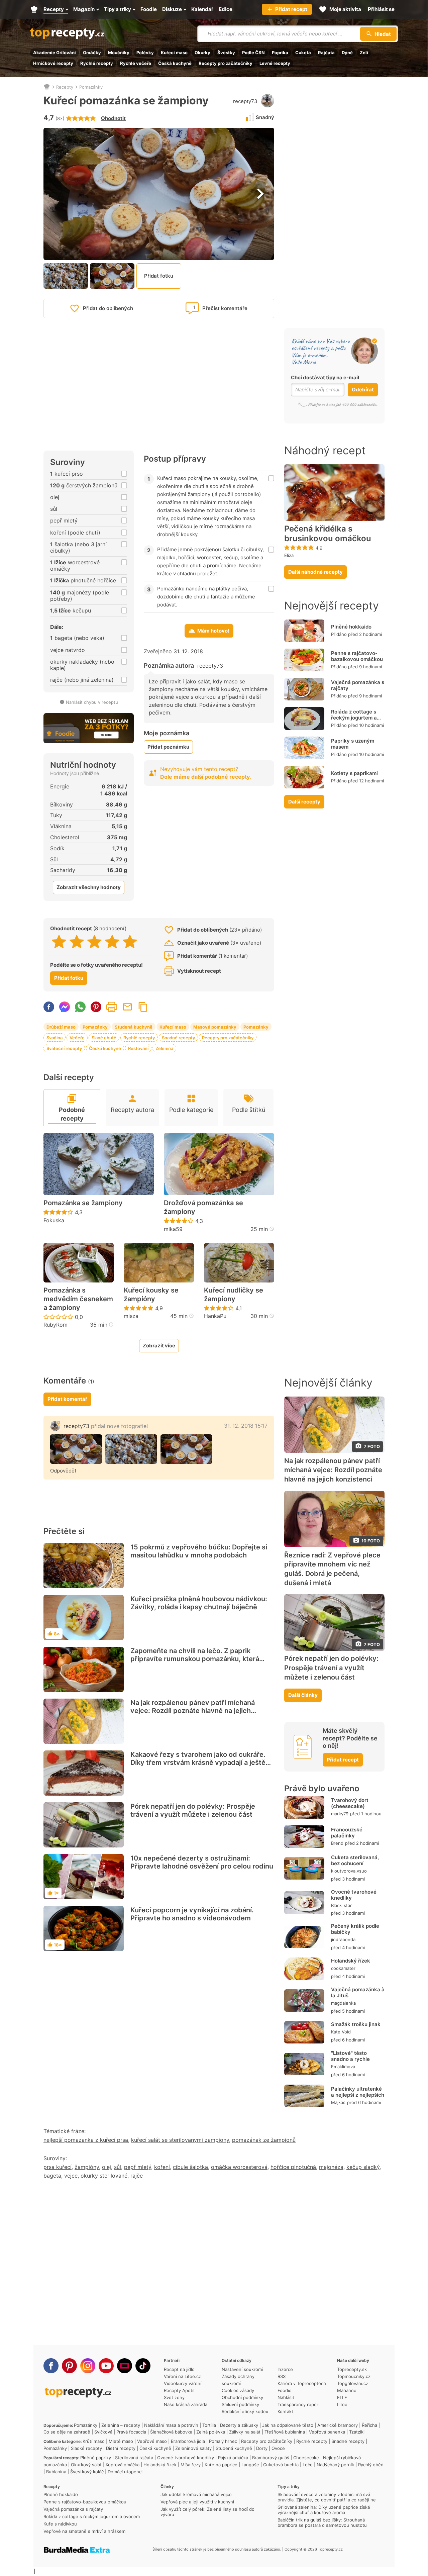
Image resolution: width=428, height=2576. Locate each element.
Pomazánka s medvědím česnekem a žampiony (78, 1299)
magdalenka (343, 2003)
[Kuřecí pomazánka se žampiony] (76, 1449)
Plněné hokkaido (351, 627)
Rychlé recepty (97, 63)
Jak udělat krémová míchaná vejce (196, 2494)
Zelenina (164, 1048)
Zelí (364, 53)
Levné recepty (275, 63)
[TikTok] (143, 2366)
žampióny (87, 2167)
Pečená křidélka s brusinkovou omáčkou (328, 534)
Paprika (280, 53)
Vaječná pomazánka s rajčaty (358, 685)
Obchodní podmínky (242, 2397)
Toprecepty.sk (352, 2369)
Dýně (347, 53)
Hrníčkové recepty (53, 63)
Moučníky (119, 53)
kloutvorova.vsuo (349, 1871)
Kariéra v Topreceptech (302, 2383)
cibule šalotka (190, 2167)
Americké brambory (338, 2425)
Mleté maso (121, 2441)
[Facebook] (51, 2366)
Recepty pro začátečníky (226, 63)
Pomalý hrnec (223, 2441)
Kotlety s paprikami (354, 773)
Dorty (262, 2448)
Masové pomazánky (215, 1027)
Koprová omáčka (123, 2465)
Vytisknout (112, 1007)
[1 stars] (59, 942)
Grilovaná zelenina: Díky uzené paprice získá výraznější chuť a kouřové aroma (324, 2510)
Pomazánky (91, 87)
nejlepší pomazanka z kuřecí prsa (86, 2140)
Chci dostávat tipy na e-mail (325, 377)
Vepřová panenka (327, 2432)
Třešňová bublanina (285, 2432)
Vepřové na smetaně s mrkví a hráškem (84, 2531)
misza (131, 1316)
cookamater (343, 1968)
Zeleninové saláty (193, 2448)
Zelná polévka (211, 2432)
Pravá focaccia (131, 2432)
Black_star (341, 1905)
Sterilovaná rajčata (134, 2458)
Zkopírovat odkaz (143, 1007)
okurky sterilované (104, 2176)
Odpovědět (63, 1471)
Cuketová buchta (281, 2465)
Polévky (145, 53)
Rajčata (326, 53)
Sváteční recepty (64, 1048)
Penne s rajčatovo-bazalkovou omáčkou (357, 656)
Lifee (342, 2404)
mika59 (173, 1229)
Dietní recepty (121, 2448)
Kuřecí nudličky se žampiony (234, 1295)
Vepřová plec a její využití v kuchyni (197, 2502)
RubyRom (56, 1325)
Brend (337, 1843)
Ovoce (278, 2448)
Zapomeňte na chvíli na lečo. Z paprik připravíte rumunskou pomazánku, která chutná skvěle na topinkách (195, 1659)
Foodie (285, 2390)
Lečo (308, 2465)
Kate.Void (341, 2032)
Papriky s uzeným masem (353, 744)
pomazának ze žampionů (264, 2140)
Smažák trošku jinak (356, 2024)
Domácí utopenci (125, 2472)
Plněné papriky (96, 2458)
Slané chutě (104, 1038)
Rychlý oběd (371, 2465)
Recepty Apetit (179, 2390)
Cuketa (303, 53)
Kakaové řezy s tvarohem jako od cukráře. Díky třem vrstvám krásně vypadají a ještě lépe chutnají (198, 1762)
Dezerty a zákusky (239, 2425)
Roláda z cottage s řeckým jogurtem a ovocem (354, 718)
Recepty (65, 87)
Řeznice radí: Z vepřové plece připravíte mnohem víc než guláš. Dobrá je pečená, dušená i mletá (332, 1569)
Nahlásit (286, 2397)
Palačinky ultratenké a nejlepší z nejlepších (358, 2092)
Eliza (289, 555)
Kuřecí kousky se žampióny (151, 1295)
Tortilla (209, 2425)
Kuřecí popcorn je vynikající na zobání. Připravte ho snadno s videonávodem (192, 1914)
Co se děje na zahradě (67, 2432)
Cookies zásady (238, 2390)
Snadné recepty (178, 1038)
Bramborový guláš (271, 2458)
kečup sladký (363, 2167)
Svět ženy (174, 2397)
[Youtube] (106, 2366)
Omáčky (92, 53)
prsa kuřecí (58, 2167)
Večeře (77, 1038)
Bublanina (56, 2472)
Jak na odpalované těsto (288, 2425)
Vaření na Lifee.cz (182, 2376)
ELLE (342, 2397)
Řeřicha (369, 2425)
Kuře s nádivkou (60, 2524)
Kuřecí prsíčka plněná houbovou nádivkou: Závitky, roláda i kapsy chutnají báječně (199, 1603)
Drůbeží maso (61, 1027)
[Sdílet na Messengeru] (65, 1007)
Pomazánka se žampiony (83, 1203)
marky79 (340, 1814)
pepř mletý (138, 2167)
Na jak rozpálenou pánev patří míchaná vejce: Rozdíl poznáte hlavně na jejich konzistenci (193, 1711)
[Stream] (125, 2366)
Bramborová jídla (188, 2441)
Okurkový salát (86, 2465)
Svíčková (103, 2432)
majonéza (331, 2167)
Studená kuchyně (134, 1027)
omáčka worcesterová (239, 2167)
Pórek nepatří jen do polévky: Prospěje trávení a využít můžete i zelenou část (193, 1810)
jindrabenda (343, 1939)
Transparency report (299, 2404)
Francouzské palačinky (347, 1833)
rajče (137, 2176)
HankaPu (215, 1316)
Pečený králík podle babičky (355, 1929)
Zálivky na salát (245, 2432)
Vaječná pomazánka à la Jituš (358, 1992)
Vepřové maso (152, 2441)
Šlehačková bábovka (171, 2432)
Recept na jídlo (179, 2369)
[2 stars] (77, 942)
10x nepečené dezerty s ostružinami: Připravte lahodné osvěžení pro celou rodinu (202, 1862)
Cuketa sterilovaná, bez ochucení (355, 1860)
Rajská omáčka (233, 2458)
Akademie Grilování (55, 53)
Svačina (55, 1038)
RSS (282, 2376)
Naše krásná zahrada (186, 2404)
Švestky (226, 53)
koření (162, 2167)
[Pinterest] (69, 2366)
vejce (71, 2176)
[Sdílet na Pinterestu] (96, 1007)
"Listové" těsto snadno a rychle (350, 2056)
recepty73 (245, 101)
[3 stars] (94, 942)
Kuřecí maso (174, 53)
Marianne (347, 2390)
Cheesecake (306, 2458)
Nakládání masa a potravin (171, 2425)
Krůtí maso (94, 2441)
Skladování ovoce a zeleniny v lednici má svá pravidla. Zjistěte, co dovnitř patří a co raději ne (327, 2497)
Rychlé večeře (136, 63)
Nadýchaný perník (335, 2465)
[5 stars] (130, 942)
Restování (138, 1048)
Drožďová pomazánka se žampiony (203, 1207)
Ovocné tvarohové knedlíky (354, 1895)
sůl (118, 2167)
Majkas (338, 2102)
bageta (52, 2176)
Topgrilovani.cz (353, 2383)
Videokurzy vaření (183, 2383)
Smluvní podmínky (240, 2404)
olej (106, 2167)
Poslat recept (127, 1007)
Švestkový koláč (87, 2472)
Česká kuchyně (175, 63)
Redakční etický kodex (245, 2411)
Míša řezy (191, 2465)
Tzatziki (357, 2432)
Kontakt (285, 2411)
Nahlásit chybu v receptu (92, 702)
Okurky (202, 53)
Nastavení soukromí (242, 2369)
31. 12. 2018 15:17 (246, 1426)
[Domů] (47, 87)
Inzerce (285, 2369)
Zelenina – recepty (121, 2425)
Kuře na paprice (221, 2465)
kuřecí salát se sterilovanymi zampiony (180, 2140)
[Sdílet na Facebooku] (49, 1007)
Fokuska (54, 1220)
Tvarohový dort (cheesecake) (350, 1803)
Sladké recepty (86, 2448)
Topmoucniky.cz (354, 2376)
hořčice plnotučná (293, 2167)
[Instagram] (88, 2366)
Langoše (250, 2465)
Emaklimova (343, 2067)
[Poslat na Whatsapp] (80, 1007)
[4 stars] (112, 942)
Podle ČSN (253, 53)
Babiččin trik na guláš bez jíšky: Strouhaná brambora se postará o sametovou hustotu (322, 2522)
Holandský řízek (351, 1961)
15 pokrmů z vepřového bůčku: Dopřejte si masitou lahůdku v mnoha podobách (199, 1551)
